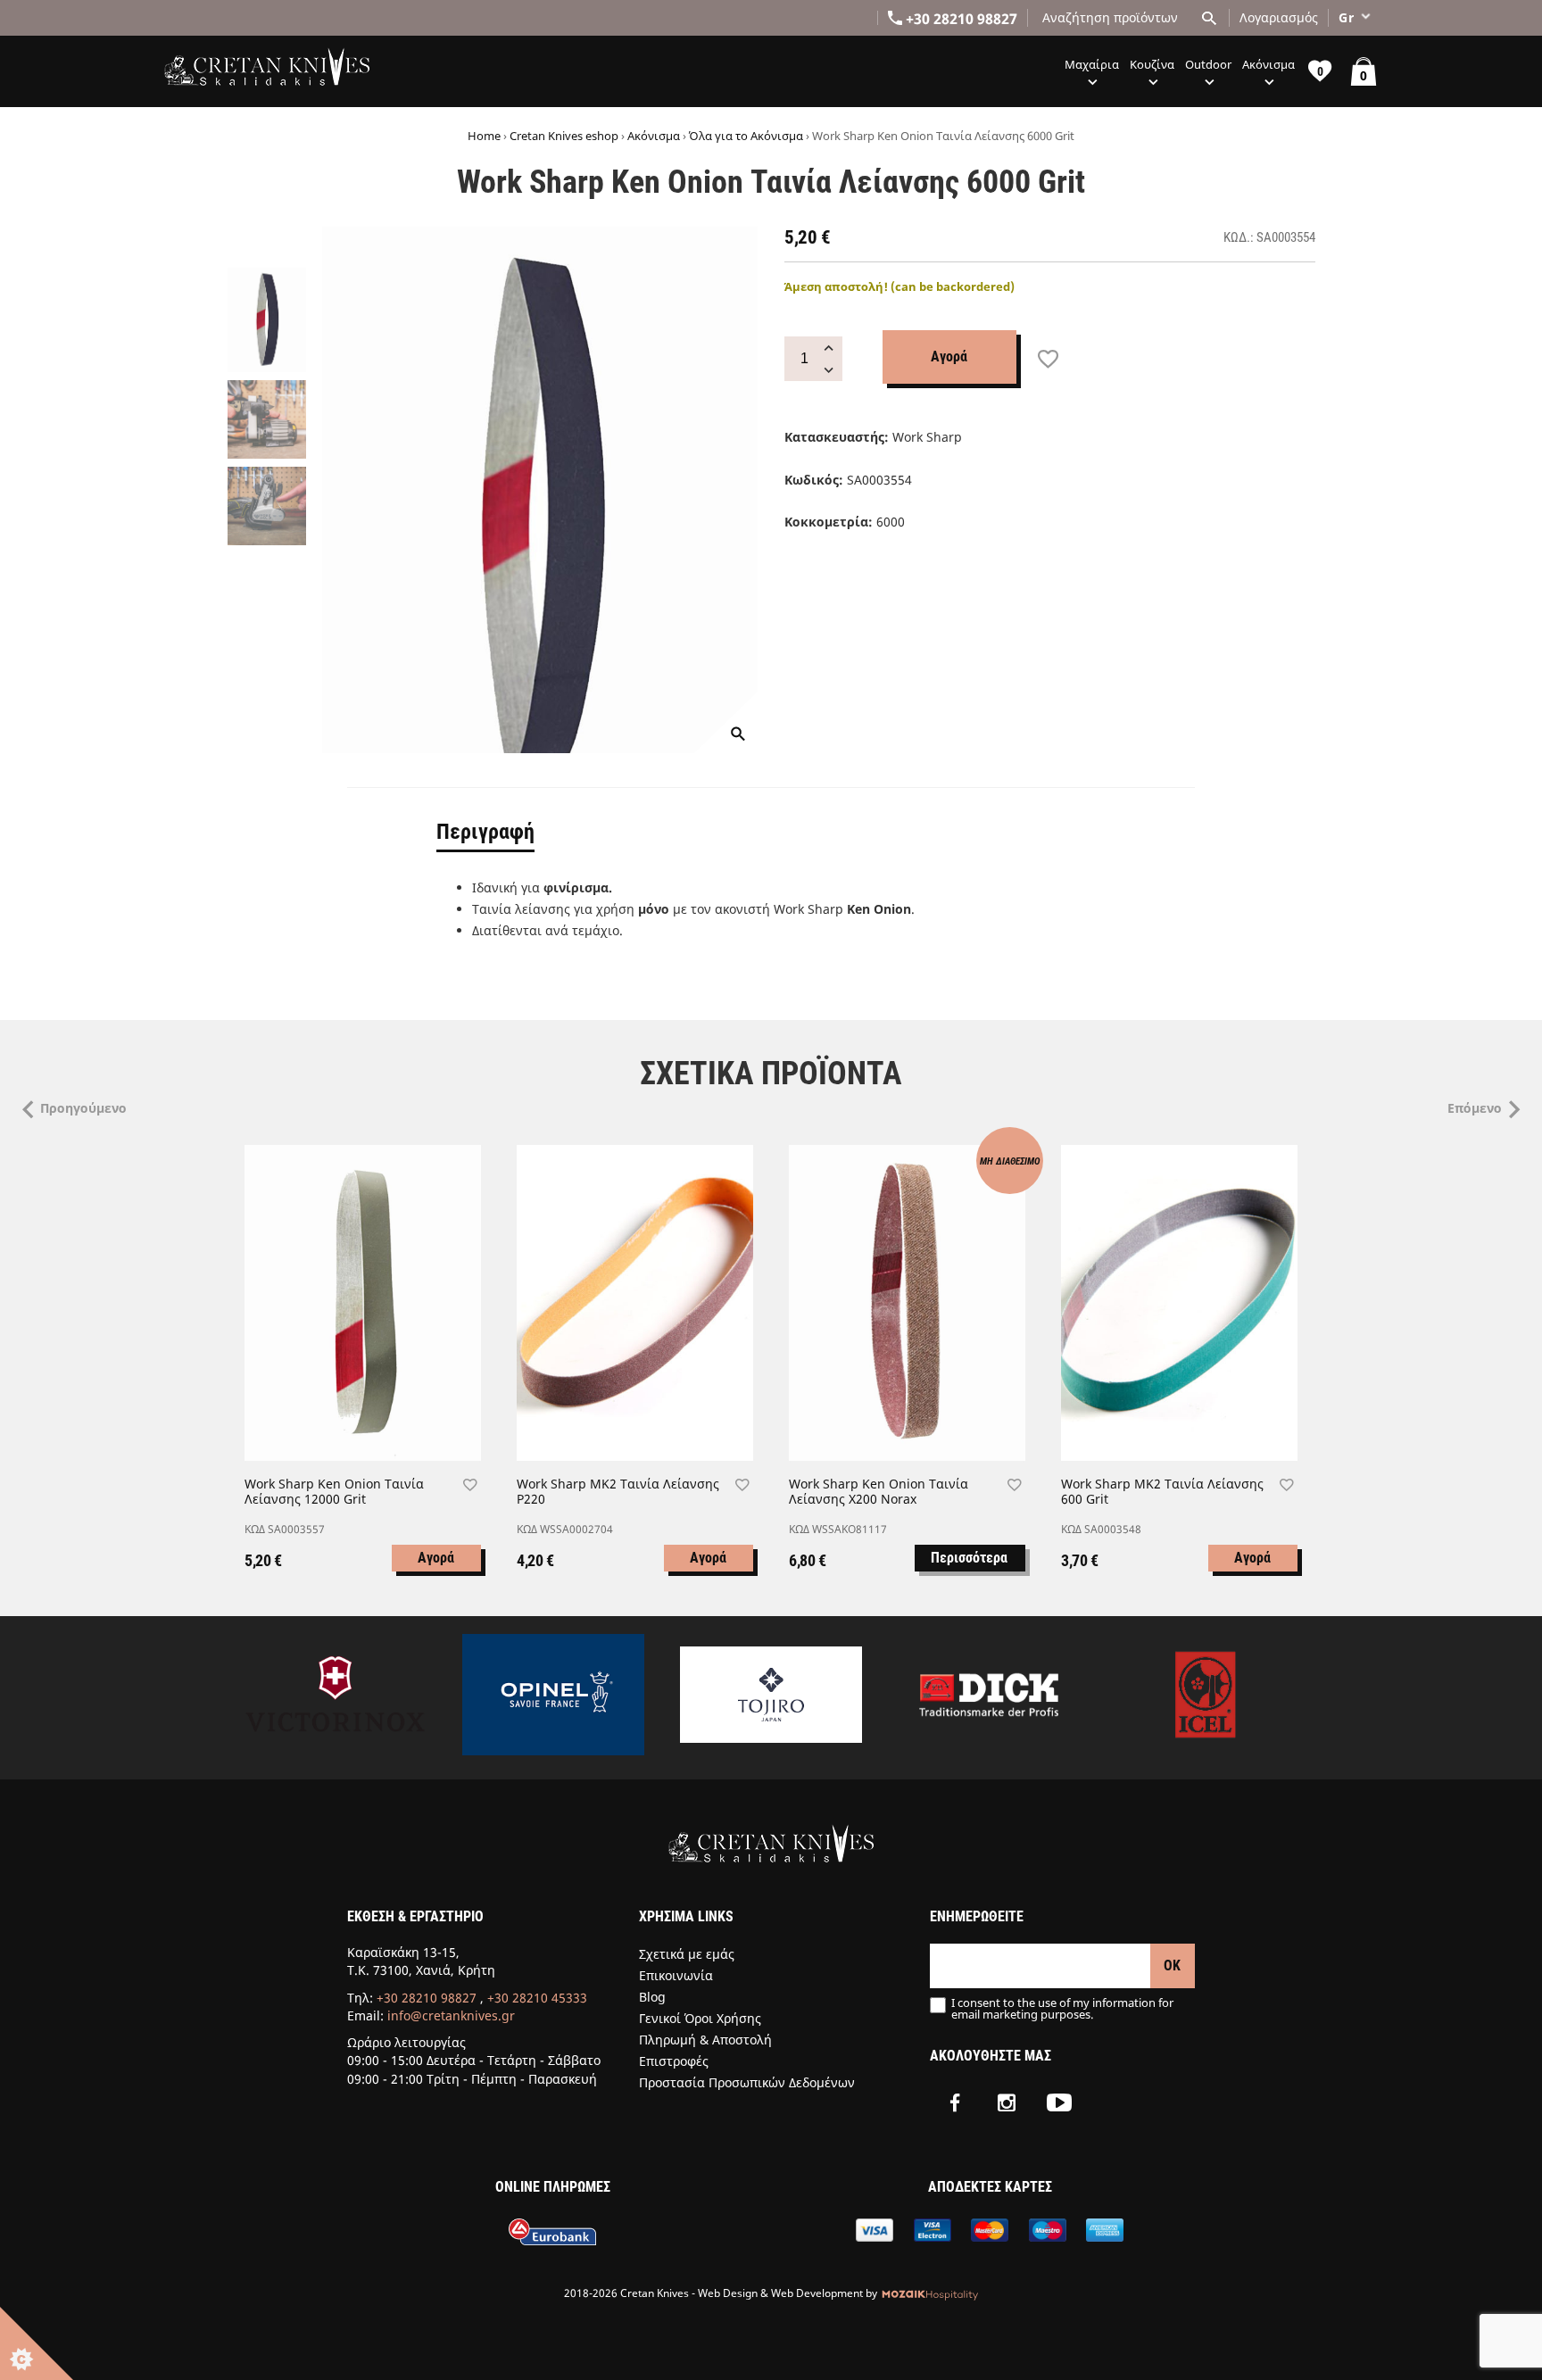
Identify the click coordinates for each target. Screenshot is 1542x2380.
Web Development (817, 2293)
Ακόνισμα (654, 136)
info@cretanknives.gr (451, 2015)
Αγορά (949, 357)
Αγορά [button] (436, 1558)
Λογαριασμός (1279, 17)
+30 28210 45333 (537, 1998)
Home (484, 136)
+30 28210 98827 (427, 1998)
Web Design (728, 2293)
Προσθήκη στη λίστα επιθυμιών (1047, 359)
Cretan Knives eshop (564, 136)
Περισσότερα (969, 1558)
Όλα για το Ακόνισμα (746, 136)
